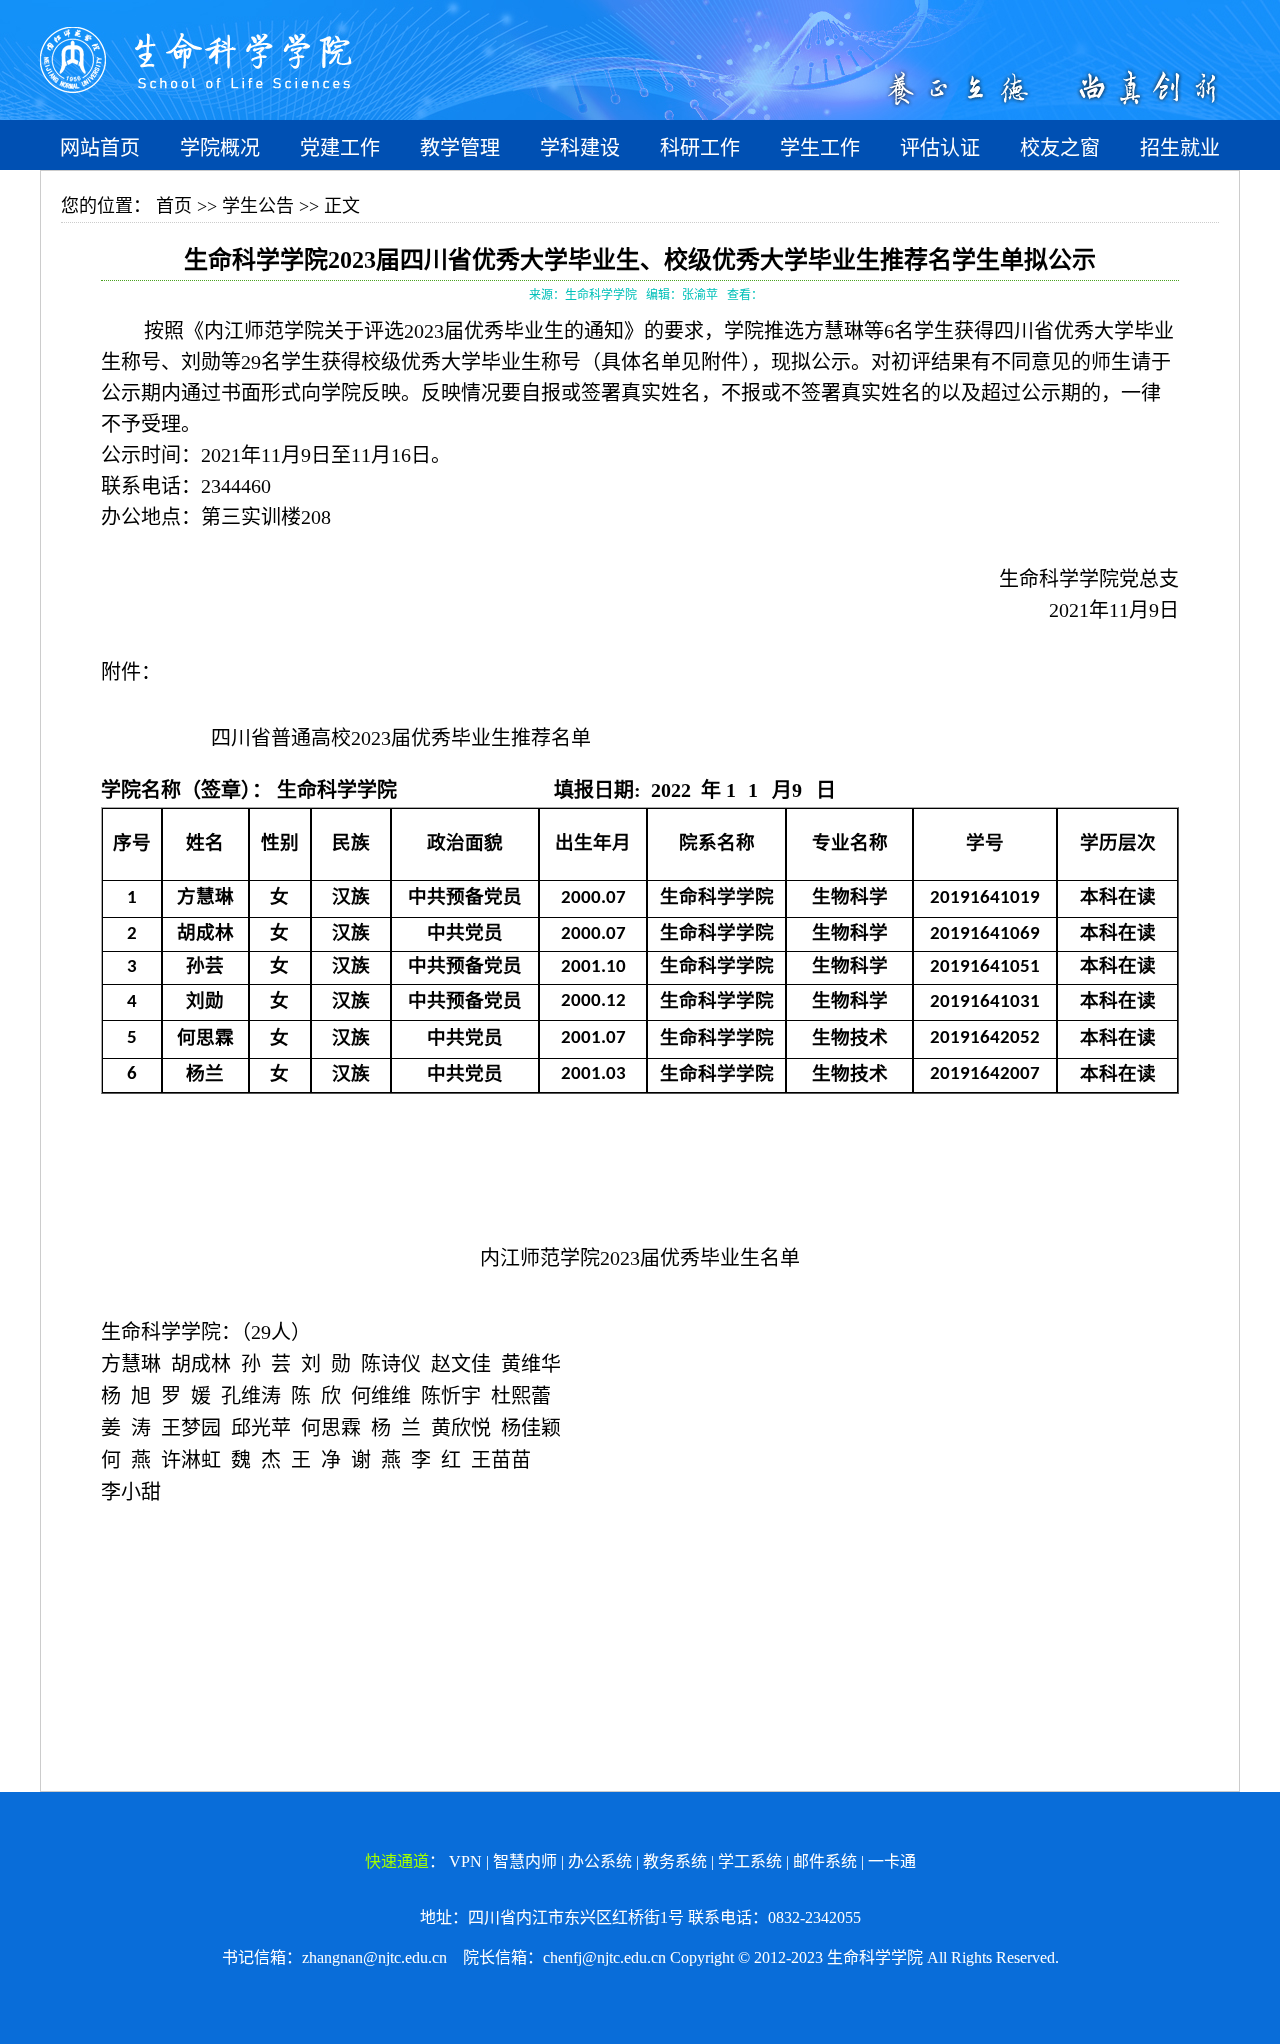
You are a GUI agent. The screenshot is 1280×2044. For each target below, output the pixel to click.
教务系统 (675, 1861)
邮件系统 (825, 1861)
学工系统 (750, 1861)
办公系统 (600, 1861)
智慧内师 (525, 1861)
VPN (465, 1861)
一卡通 (892, 1861)
